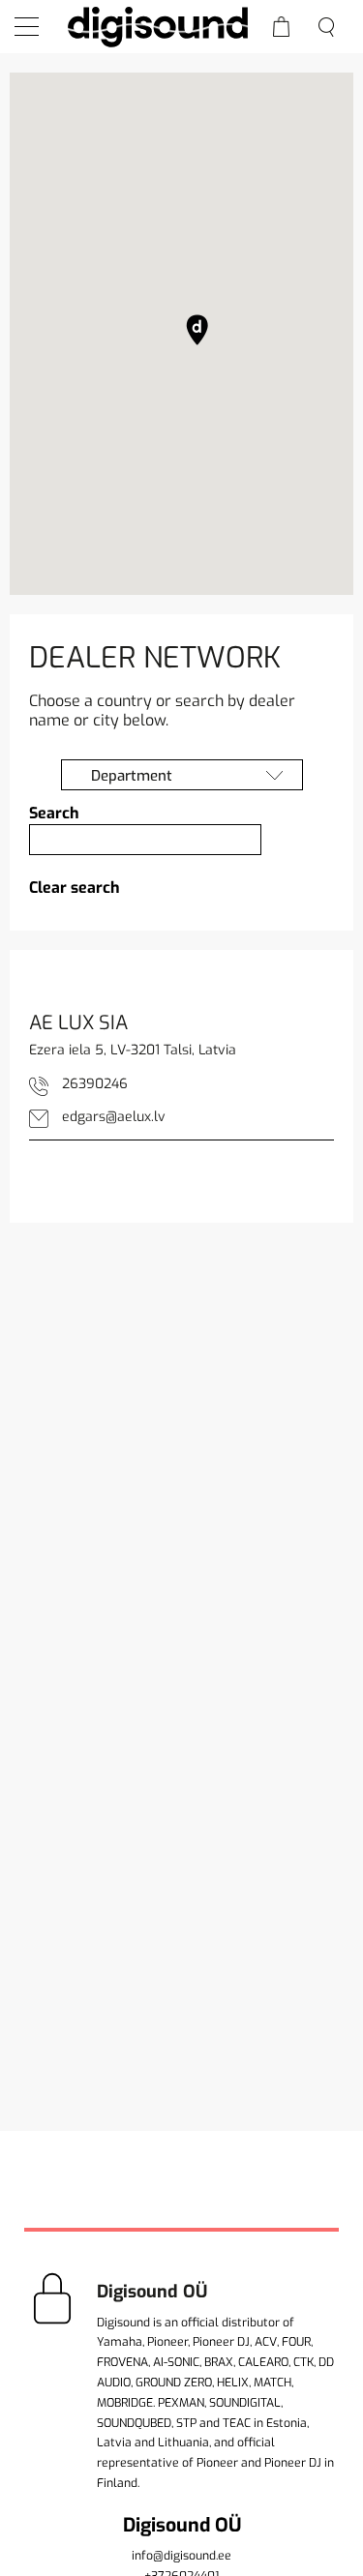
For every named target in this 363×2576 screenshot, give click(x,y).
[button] (197, 330)
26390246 (95, 1084)
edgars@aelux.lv (114, 1117)
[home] (157, 26)
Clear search (75, 888)
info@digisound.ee (181, 2556)
